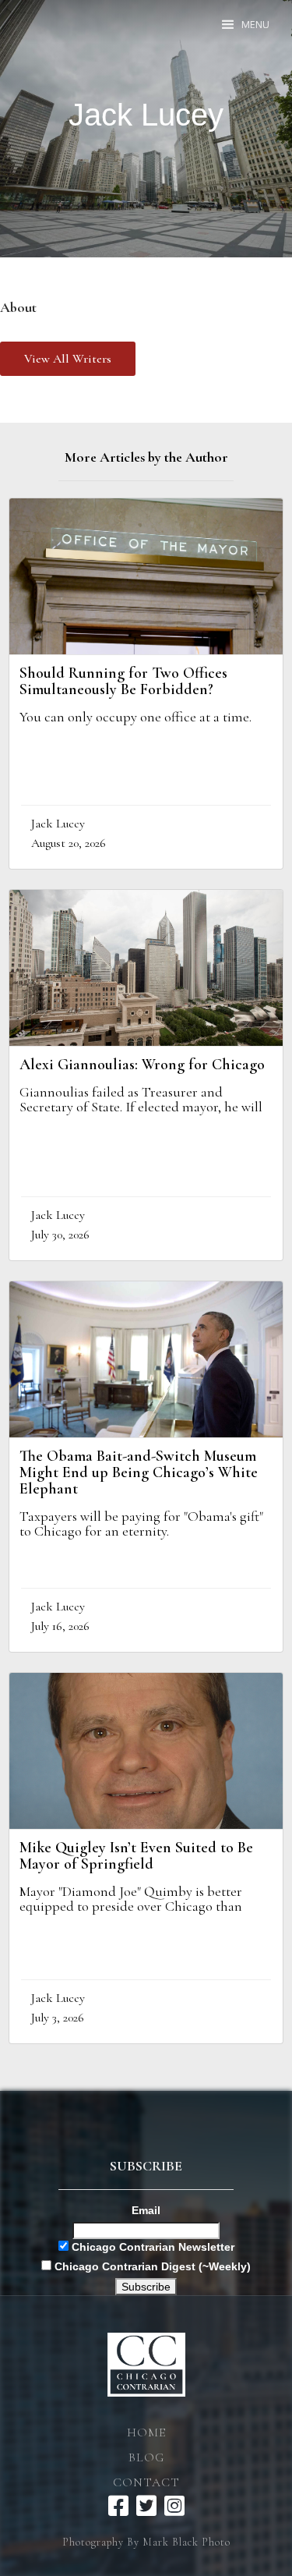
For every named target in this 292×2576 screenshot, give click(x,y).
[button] (246, 25)
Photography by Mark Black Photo (146, 2542)
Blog (146, 2457)
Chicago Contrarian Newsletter (151, 2247)
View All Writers (68, 359)
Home (146, 2432)
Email (146, 2210)
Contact (146, 2482)
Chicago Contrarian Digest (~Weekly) (151, 2266)
